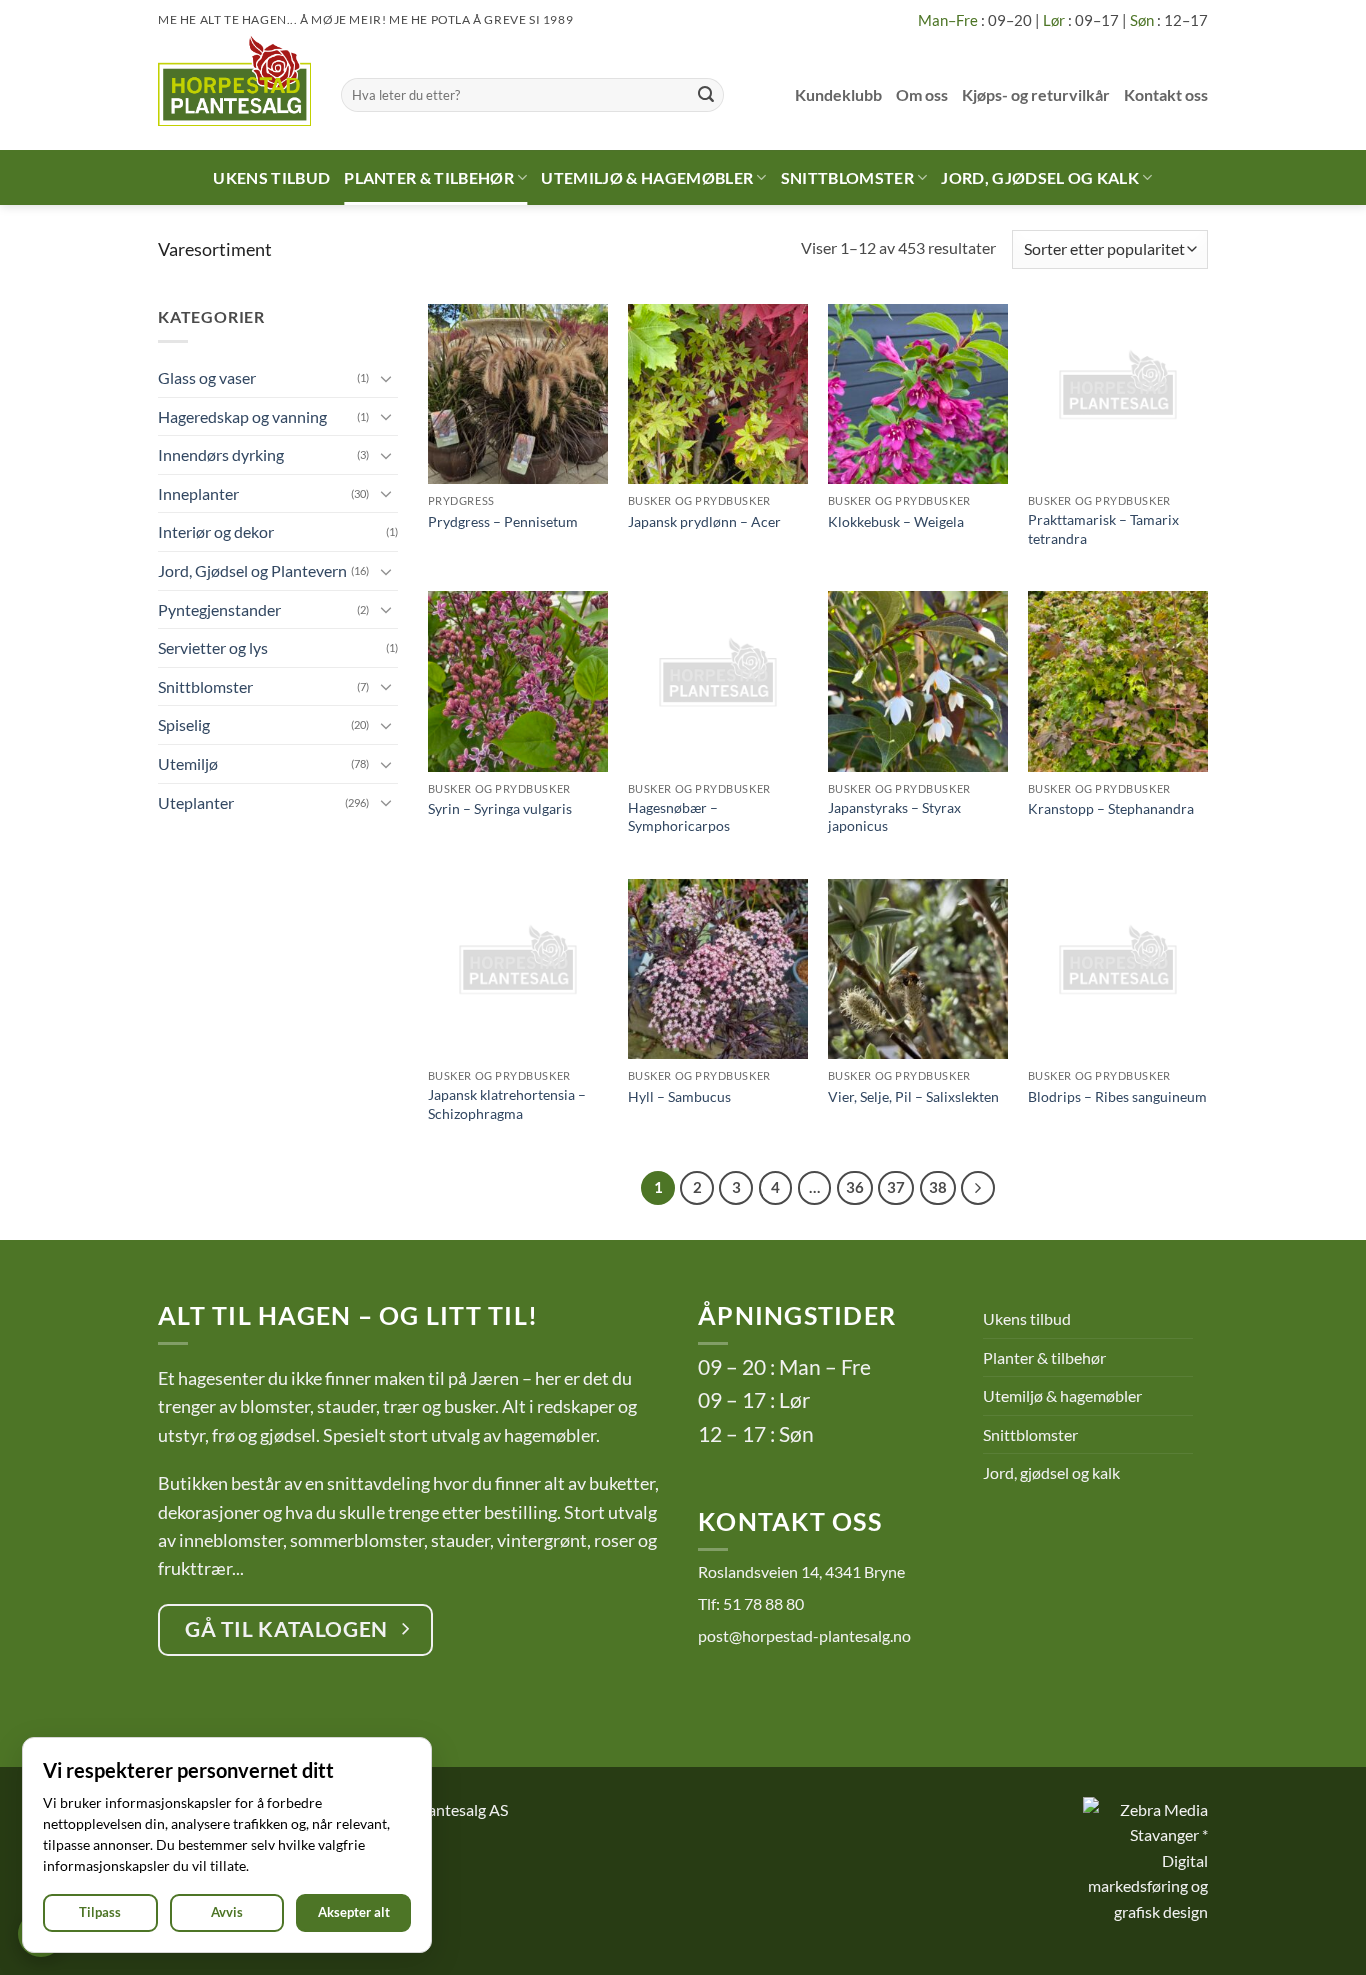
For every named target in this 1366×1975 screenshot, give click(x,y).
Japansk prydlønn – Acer (704, 521)
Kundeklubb (838, 94)
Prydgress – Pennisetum (503, 521)
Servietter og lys (213, 647)
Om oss (922, 94)
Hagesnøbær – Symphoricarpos (679, 817)
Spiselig (184, 724)
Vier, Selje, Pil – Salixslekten (913, 1096)
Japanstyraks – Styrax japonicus (894, 817)
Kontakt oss (1166, 94)
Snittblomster (847, 177)
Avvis (227, 1912)
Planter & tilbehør (429, 177)
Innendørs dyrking (221, 454)
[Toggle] (386, 378)
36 (855, 1187)
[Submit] (706, 95)
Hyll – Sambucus (679, 1096)
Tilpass (100, 1912)
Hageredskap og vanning (242, 416)
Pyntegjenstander (219, 609)
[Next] (978, 1188)
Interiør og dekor (216, 531)
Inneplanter (198, 493)
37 (896, 1187)
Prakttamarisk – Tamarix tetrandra (1103, 529)
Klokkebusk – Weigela (896, 521)
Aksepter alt (354, 1912)
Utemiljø (188, 763)
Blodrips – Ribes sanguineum (1117, 1096)
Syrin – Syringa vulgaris (500, 808)
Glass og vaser (207, 377)
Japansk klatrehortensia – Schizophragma (507, 1104)
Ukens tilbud (271, 177)
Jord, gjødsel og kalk (1040, 177)
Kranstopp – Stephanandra (1111, 808)
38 (938, 1187)
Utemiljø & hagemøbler (647, 177)
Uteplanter (196, 802)
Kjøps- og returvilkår (1036, 94)
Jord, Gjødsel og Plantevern (252, 570)
